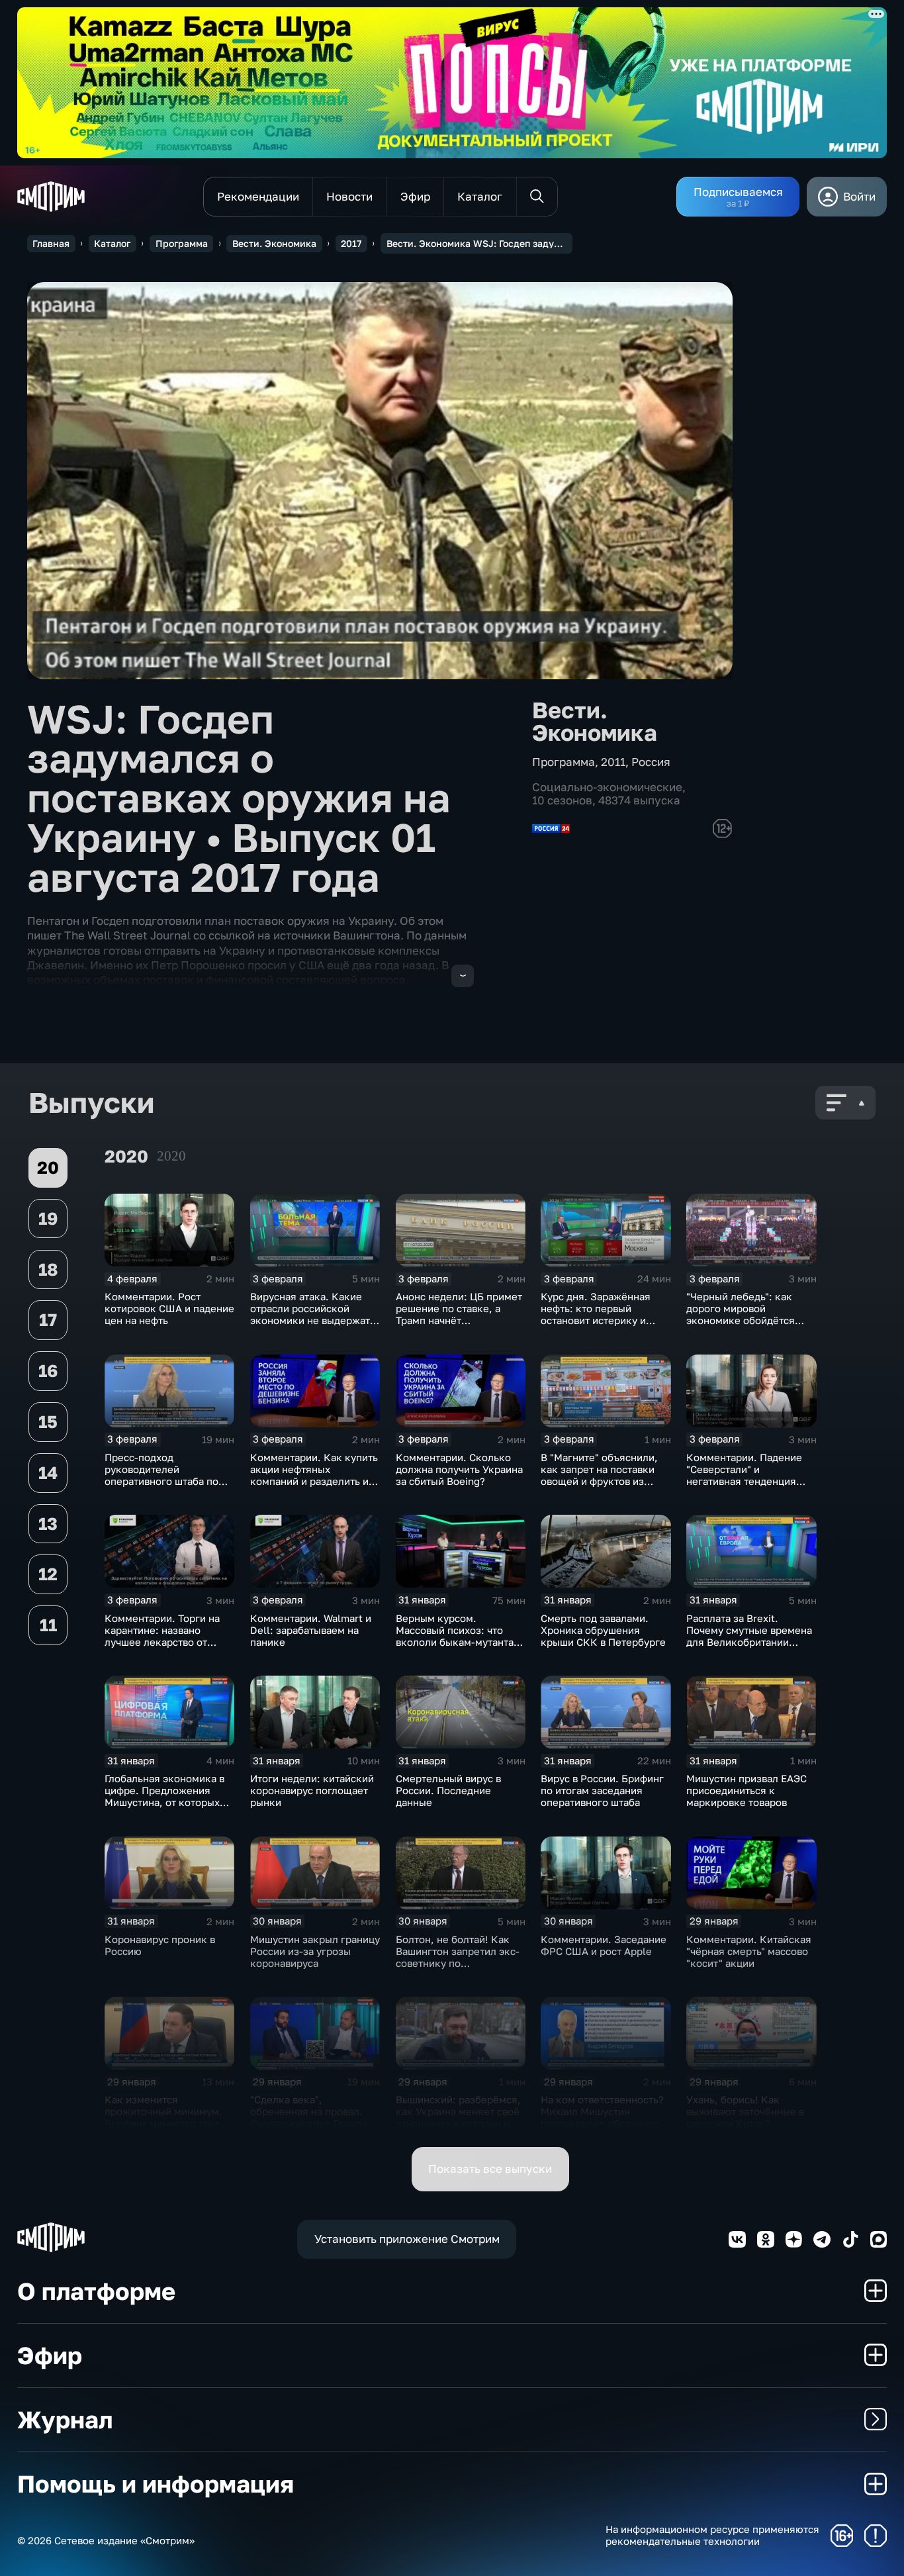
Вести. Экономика (274, 243)
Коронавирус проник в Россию (160, 1945)
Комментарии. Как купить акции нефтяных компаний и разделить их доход (314, 1475)
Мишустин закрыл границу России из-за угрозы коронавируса (315, 1951)
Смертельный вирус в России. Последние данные (448, 1790)
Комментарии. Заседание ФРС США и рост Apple (604, 1945)
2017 (351, 243)
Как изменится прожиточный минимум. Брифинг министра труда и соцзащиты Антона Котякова (169, 2123)
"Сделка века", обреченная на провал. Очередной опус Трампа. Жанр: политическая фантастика (310, 2123)
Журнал (65, 2419)
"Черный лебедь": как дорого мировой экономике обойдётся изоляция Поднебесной (744, 1314)
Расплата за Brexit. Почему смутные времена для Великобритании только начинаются (749, 1636)
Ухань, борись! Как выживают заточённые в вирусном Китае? (745, 2111)
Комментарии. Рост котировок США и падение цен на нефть (169, 1308)
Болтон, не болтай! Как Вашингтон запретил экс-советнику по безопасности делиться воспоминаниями (458, 1963)
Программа (182, 243)
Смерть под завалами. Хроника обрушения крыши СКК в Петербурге (603, 1630)
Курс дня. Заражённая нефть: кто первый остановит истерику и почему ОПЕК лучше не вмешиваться (598, 1320)
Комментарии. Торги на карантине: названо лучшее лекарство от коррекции (162, 1636)
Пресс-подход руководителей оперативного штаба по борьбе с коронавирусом (165, 1475)
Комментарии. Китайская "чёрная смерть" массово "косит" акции (749, 1951)
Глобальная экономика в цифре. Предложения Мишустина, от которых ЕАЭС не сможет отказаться (164, 1802)
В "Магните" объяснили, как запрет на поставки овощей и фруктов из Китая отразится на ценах (604, 1475)
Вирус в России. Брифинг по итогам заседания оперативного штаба (602, 1790)
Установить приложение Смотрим (407, 2239)
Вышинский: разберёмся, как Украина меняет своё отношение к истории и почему (458, 2117)
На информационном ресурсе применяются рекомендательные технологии (712, 2535)
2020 (171, 1156)
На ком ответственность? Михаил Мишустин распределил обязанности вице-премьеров (605, 2117)
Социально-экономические (607, 787)
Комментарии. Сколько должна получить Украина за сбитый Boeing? (459, 1469)
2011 (613, 762)
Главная (51, 243)
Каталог (112, 243)
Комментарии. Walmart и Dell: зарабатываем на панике (311, 1630)
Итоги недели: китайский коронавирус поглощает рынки (312, 1790)
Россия (651, 762)
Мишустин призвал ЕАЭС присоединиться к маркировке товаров (746, 1790)
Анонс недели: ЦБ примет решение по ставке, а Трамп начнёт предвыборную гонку (459, 1314)
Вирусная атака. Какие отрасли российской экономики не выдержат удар (310, 1314)
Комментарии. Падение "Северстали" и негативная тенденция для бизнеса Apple (744, 1475)
